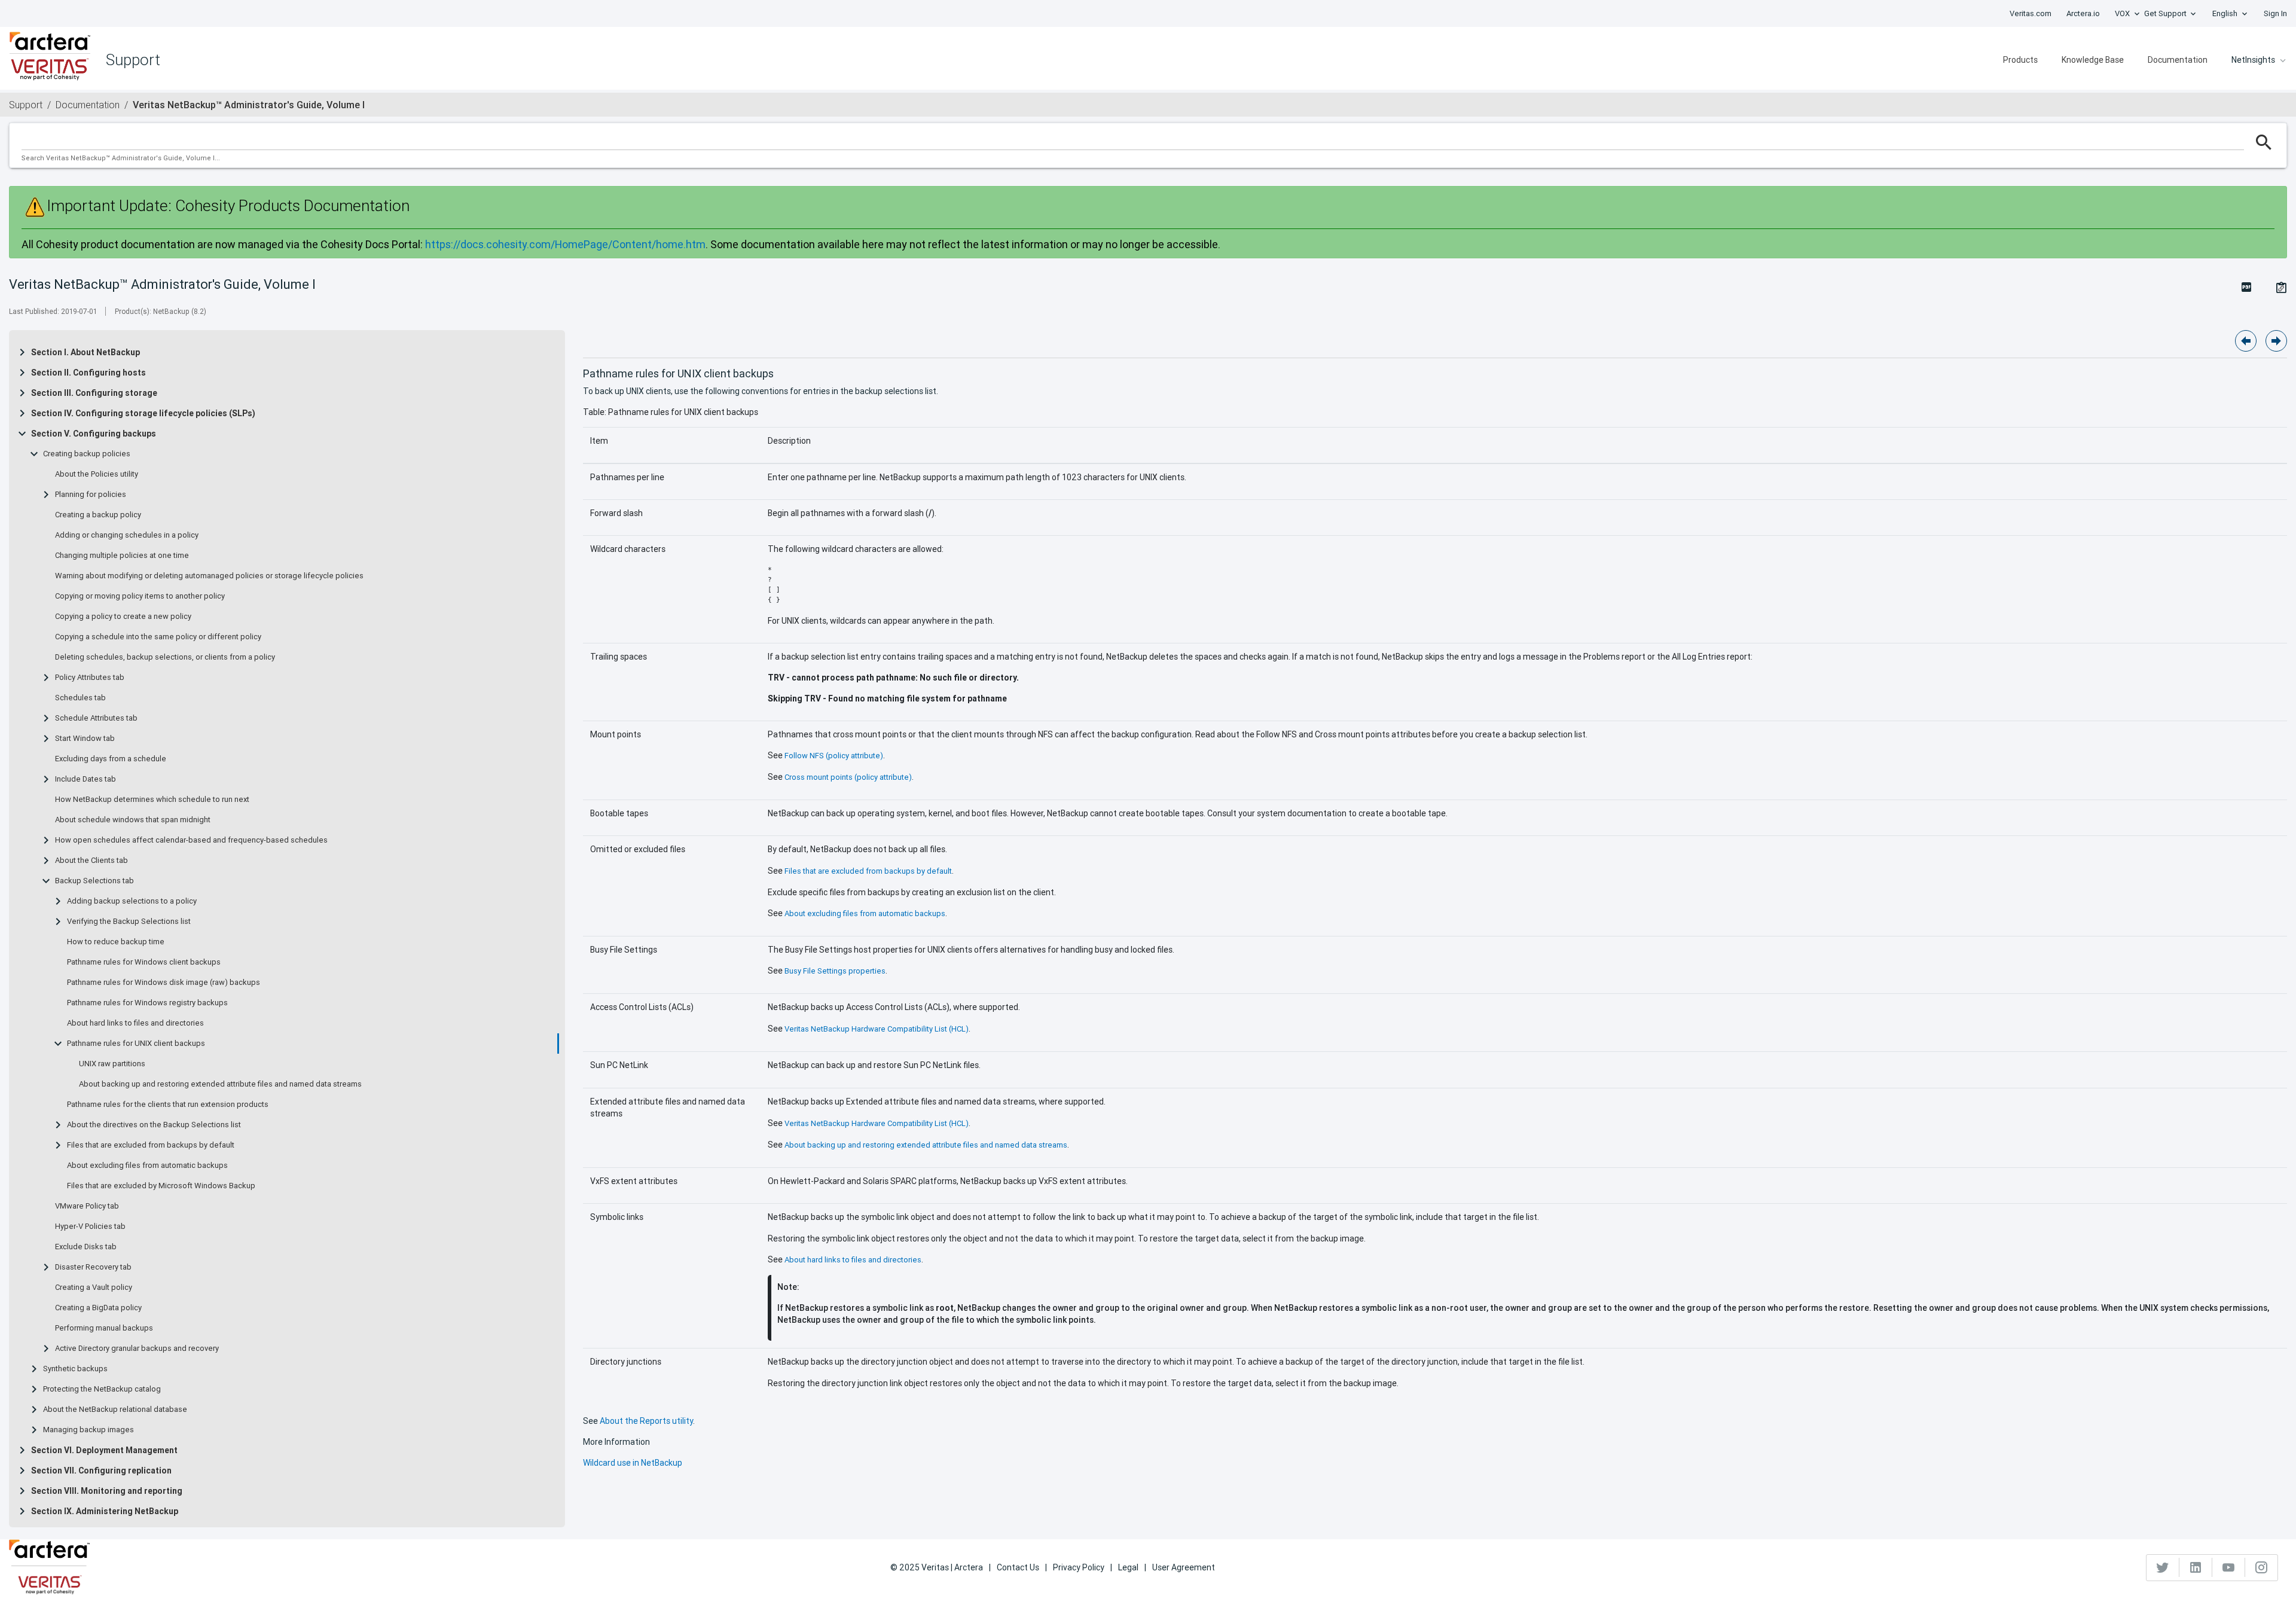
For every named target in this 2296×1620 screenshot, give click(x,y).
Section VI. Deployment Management (104, 1450)
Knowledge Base (2093, 60)
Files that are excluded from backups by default (151, 1145)
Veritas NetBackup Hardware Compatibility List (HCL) (877, 1029)
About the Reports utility (646, 1421)
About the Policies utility (97, 474)
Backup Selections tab (94, 881)
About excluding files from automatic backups (147, 1166)
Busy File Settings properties (835, 971)
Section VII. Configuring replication (101, 1470)
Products (2020, 60)
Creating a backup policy (98, 515)
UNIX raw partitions (112, 1064)
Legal (1128, 1567)
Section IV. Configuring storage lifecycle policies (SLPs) (143, 413)
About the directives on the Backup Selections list (154, 1125)
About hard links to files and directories (135, 1023)
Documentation (2178, 60)
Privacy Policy (1079, 1567)
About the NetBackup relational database (115, 1410)
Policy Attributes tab (90, 678)
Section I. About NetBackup (86, 352)
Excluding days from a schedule (111, 759)
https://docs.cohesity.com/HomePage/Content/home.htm (565, 244)
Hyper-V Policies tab (90, 1227)
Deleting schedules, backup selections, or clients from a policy (165, 657)
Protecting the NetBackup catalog (102, 1389)
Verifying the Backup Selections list (129, 922)
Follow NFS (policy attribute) (834, 756)
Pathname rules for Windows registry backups (147, 1003)
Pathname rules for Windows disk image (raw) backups (164, 983)
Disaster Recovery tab (93, 1267)
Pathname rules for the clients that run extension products (168, 1105)
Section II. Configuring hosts (88, 373)
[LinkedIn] (2196, 1567)
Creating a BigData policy (98, 1308)
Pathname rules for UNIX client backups (136, 1044)
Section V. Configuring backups (94, 434)
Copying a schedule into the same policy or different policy (158, 637)
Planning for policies (91, 495)
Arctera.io (2083, 13)
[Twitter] (2163, 1567)
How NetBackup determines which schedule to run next (152, 800)
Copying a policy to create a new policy (123, 617)
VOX (2122, 13)
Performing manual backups (104, 1328)
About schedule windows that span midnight (133, 820)
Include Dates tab (86, 779)
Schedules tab (80, 698)
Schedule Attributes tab (96, 718)
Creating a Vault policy (94, 1288)
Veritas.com (2031, 13)
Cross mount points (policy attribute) (848, 777)
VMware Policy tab (87, 1206)
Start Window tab (85, 739)
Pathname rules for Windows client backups (144, 962)
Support (26, 105)
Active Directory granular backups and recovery (137, 1349)
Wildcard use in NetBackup (633, 1463)
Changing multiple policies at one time (122, 556)
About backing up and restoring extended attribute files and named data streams (220, 1084)
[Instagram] (2261, 1567)
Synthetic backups (75, 1369)
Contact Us (1018, 1567)
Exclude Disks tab (86, 1247)
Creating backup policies (87, 454)
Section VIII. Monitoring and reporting (107, 1491)
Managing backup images (88, 1430)
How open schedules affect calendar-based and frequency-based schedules (191, 840)
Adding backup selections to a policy (132, 901)
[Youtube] (2229, 1567)
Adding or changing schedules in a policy (127, 535)
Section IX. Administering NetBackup (105, 1511)
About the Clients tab (91, 861)
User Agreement (1184, 1567)
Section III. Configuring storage (94, 393)
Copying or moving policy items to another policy (140, 596)
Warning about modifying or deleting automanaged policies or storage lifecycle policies (209, 576)
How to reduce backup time (116, 942)
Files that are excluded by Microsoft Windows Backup (161, 1186)
